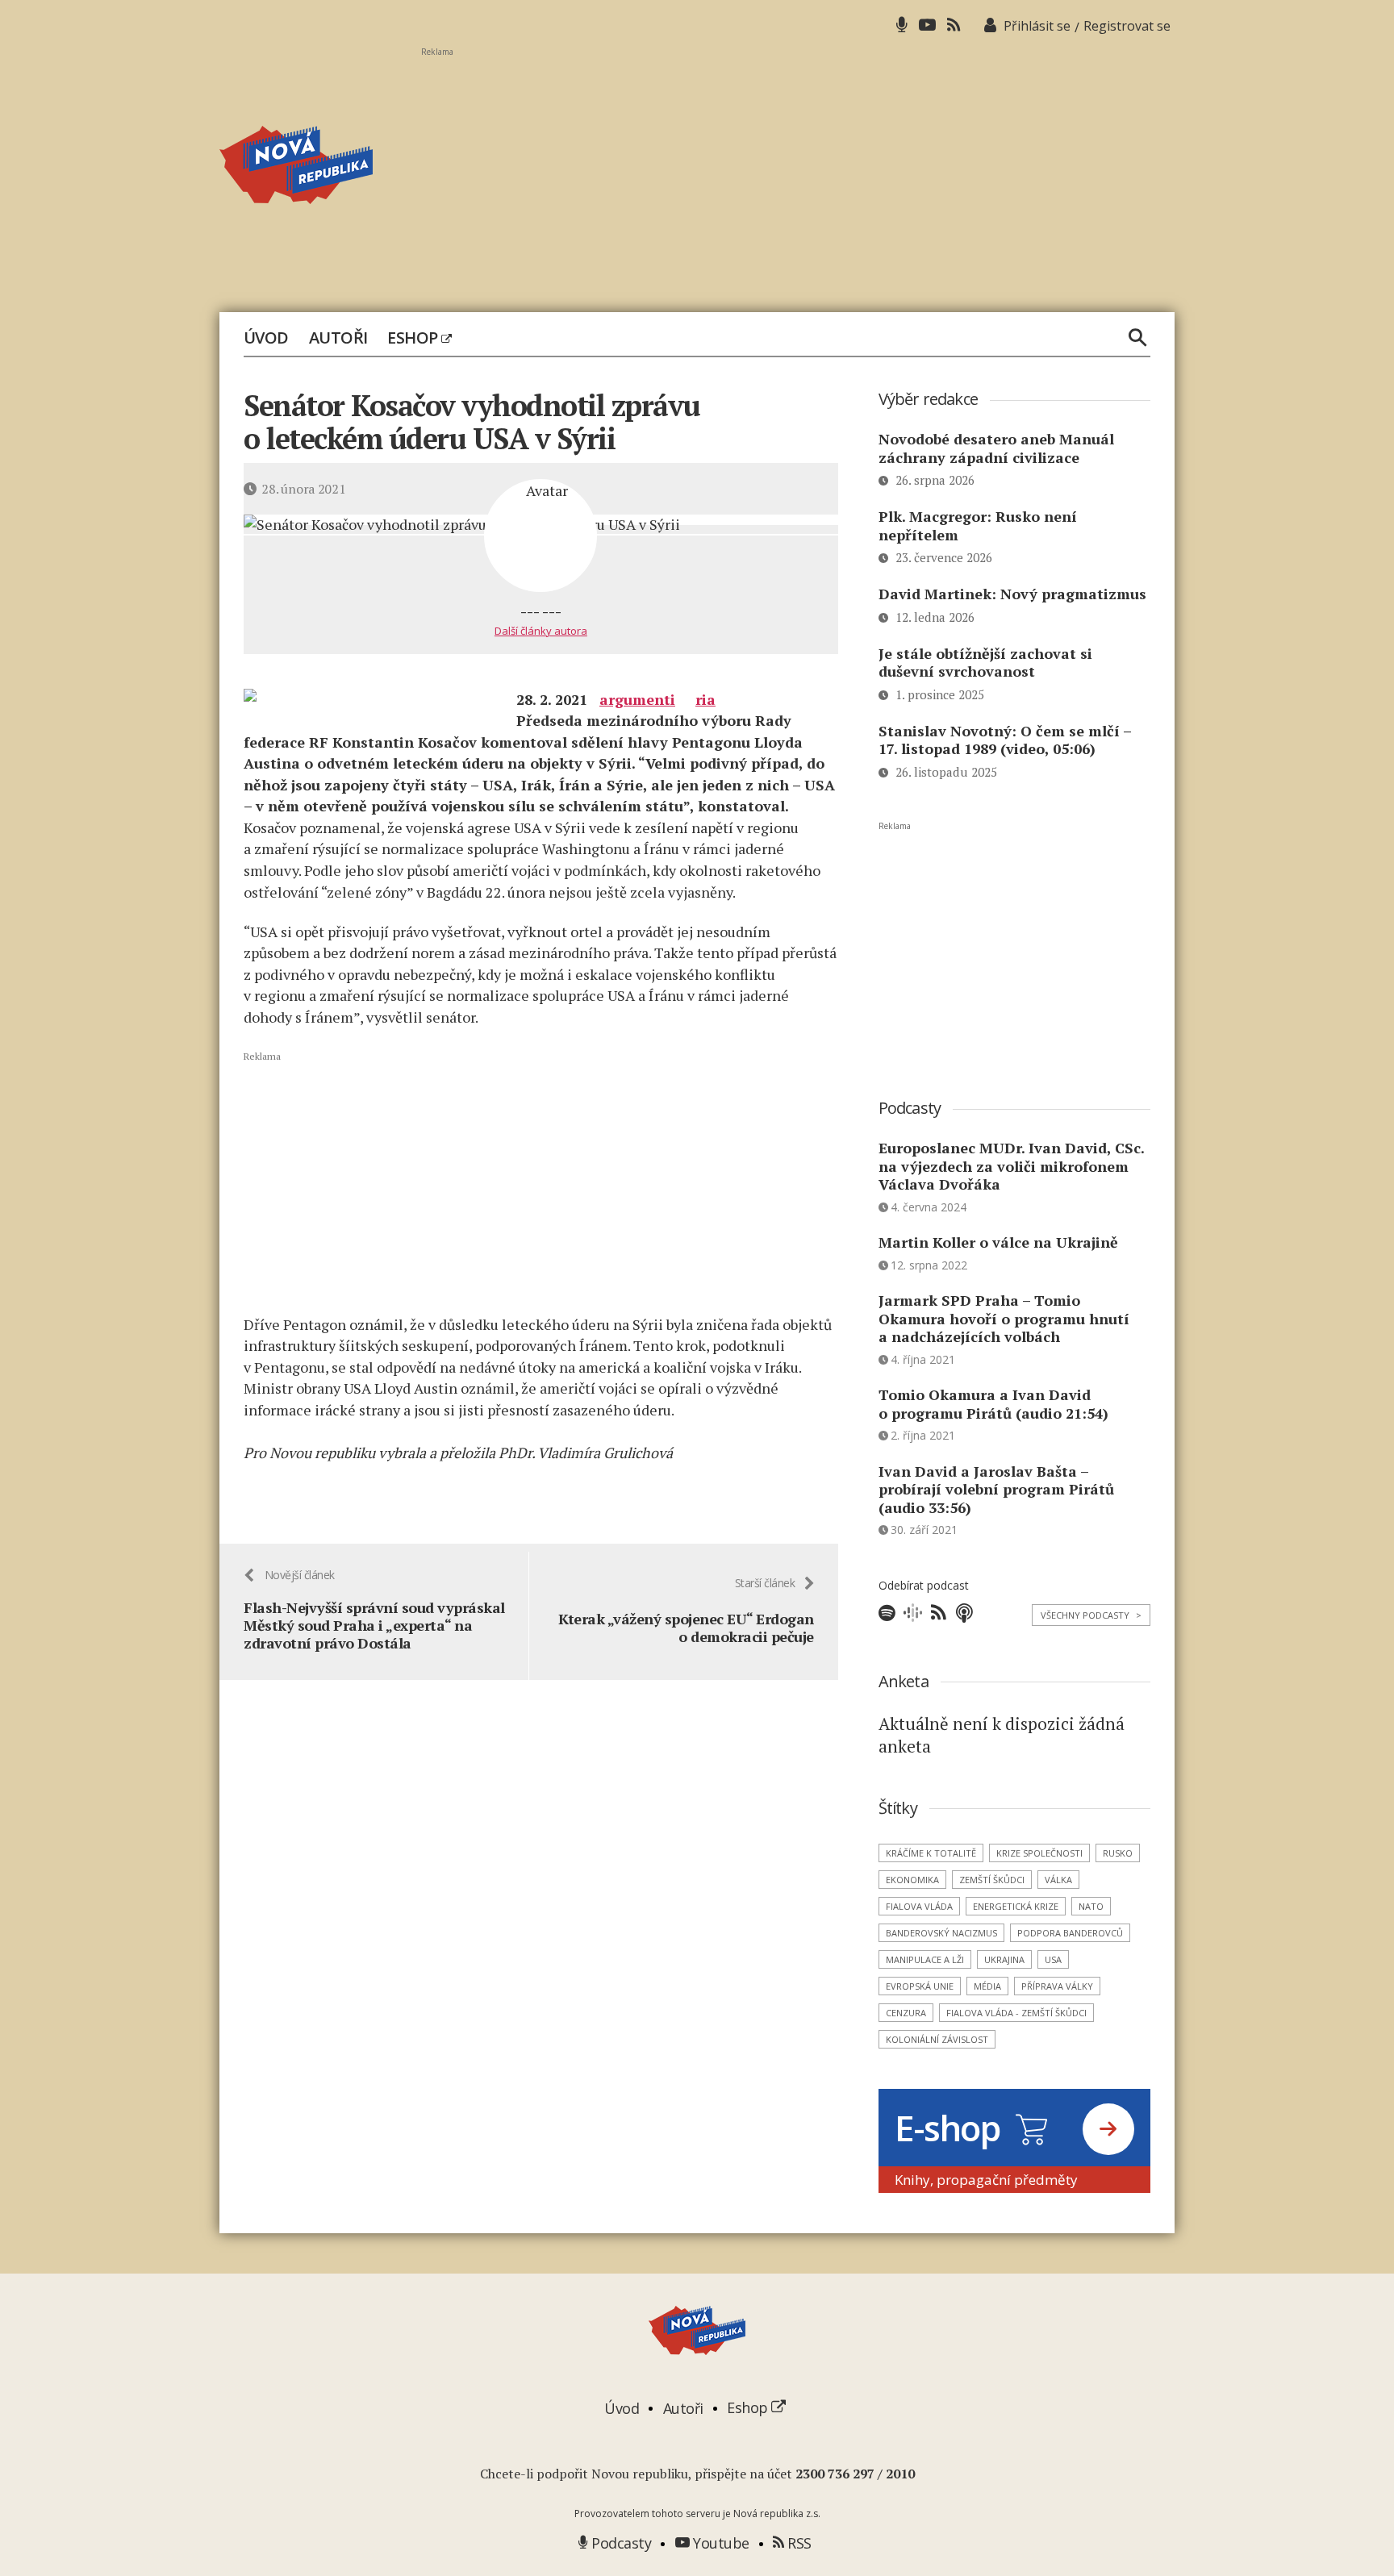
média (987, 1986)
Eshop (414, 338)
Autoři (338, 338)
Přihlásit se (1037, 26)
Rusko (1118, 1853)
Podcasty (620, 2543)
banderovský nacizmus (941, 1933)
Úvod (266, 338)
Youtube (720, 2543)
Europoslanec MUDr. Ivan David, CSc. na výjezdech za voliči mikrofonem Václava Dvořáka (1011, 1166)
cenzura (906, 2013)
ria (705, 699)
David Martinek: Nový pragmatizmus (1012, 594)
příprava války (1057, 1986)
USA (1053, 1959)
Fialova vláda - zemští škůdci (1016, 2013)
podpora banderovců (1070, 1933)
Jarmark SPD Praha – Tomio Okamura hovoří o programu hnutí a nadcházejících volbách (1004, 1318)
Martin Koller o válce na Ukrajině (998, 1242)
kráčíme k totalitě (931, 1853)
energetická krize (1016, 1906)
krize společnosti (1039, 1853)
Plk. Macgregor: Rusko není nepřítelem (978, 525)
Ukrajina (1004, 1959)
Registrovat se (1127, 26)
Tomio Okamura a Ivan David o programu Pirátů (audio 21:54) (993, 1404)
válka (1058, 1880)
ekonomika (912, 1880)
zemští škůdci (992, 1880)
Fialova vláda (919, 1906)
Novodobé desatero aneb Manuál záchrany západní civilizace (996, 448)
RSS (798, 2543)
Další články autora (541, 631)
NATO (1091, 1906)
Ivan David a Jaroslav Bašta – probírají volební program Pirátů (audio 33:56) (996, 1489)
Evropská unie (920, 1986)
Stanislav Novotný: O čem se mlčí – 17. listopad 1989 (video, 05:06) (1005, 740)
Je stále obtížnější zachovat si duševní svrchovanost (985, 663)
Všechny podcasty (1091, 1615)
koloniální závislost (937, 2039)
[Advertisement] (798, 170)
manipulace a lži (925, 1959)
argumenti (637, 699)
